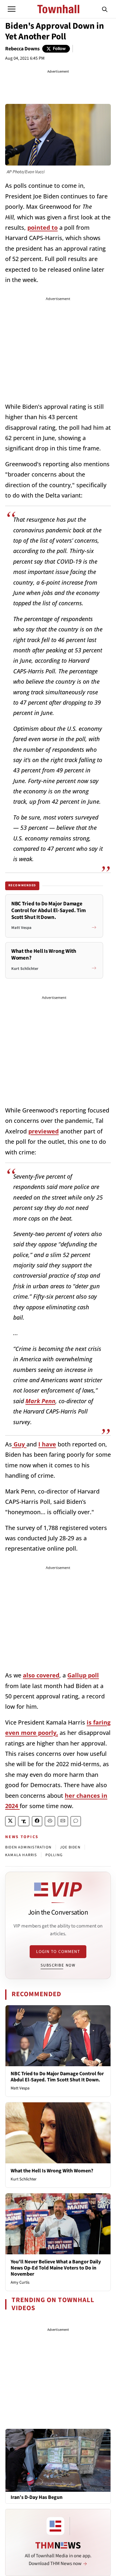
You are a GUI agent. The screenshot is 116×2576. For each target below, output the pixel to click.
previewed (43, 1131)
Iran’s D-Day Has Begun (37, 2497)
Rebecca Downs (22, 49)
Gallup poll (83, 1675)
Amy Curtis (20, 2282)
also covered (41, 1675)
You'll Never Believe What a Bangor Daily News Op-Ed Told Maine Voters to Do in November (56, 2268)
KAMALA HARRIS (21, 1855)
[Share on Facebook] (37, 1821)
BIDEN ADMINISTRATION (28, 1847)
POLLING (54, 1855)
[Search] (105, 9)
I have (47, 1444)
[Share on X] (10, 1821)
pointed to (43, 227)
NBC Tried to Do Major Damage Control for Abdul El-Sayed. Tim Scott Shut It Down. (57, 2077)
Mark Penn (40, 1401)
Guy (19, 1444)
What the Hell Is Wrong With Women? (52, 2171)
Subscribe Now (58, 1965)
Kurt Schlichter (24, 2179)
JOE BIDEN (70, 1847)
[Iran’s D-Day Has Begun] (58, 2460)
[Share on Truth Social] (24, 1821)
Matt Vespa (20, 2088)
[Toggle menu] (12, 9)
